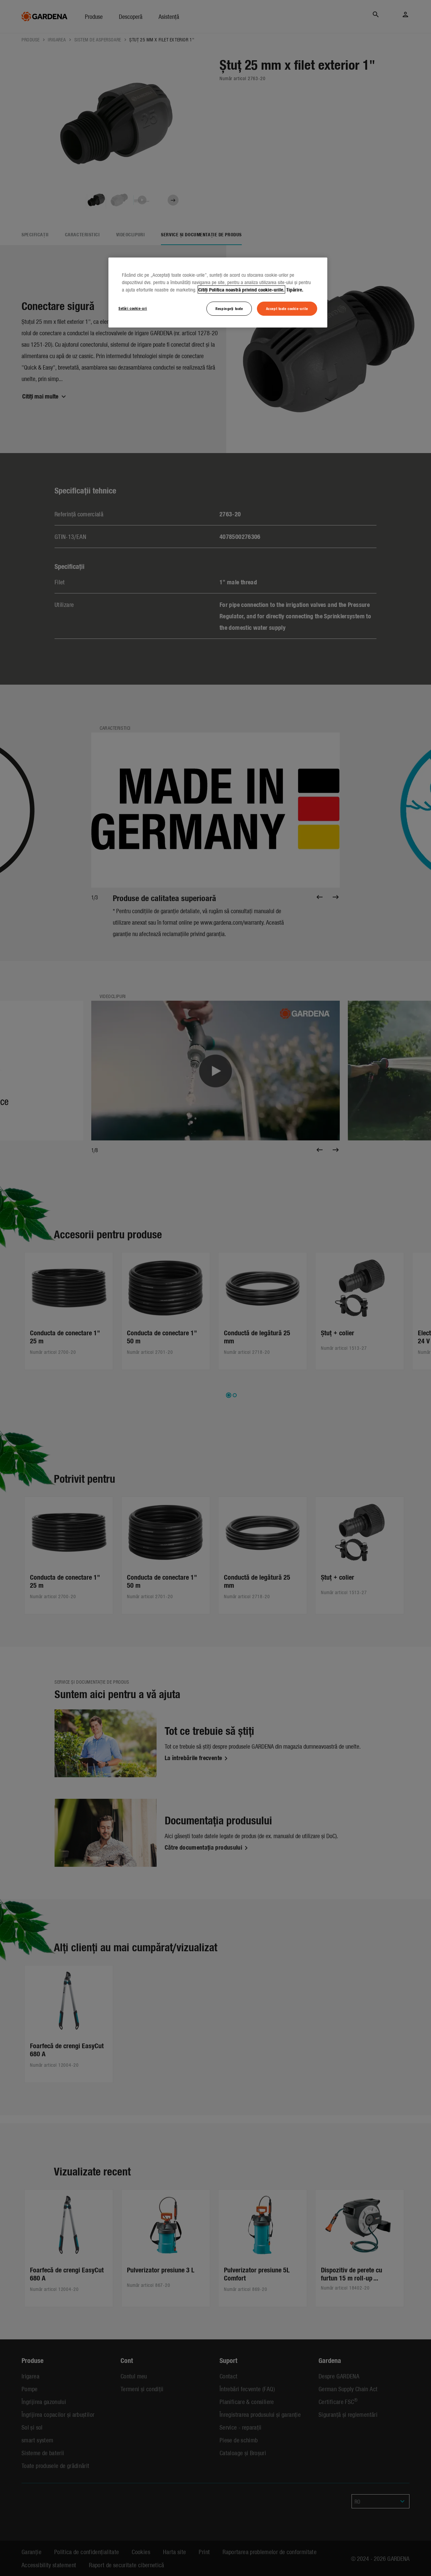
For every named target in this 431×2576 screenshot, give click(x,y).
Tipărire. (295, 289)
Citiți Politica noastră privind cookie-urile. (241, 289)
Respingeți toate (229, 308)
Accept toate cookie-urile (287, 308)
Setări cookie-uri (133, 308)
